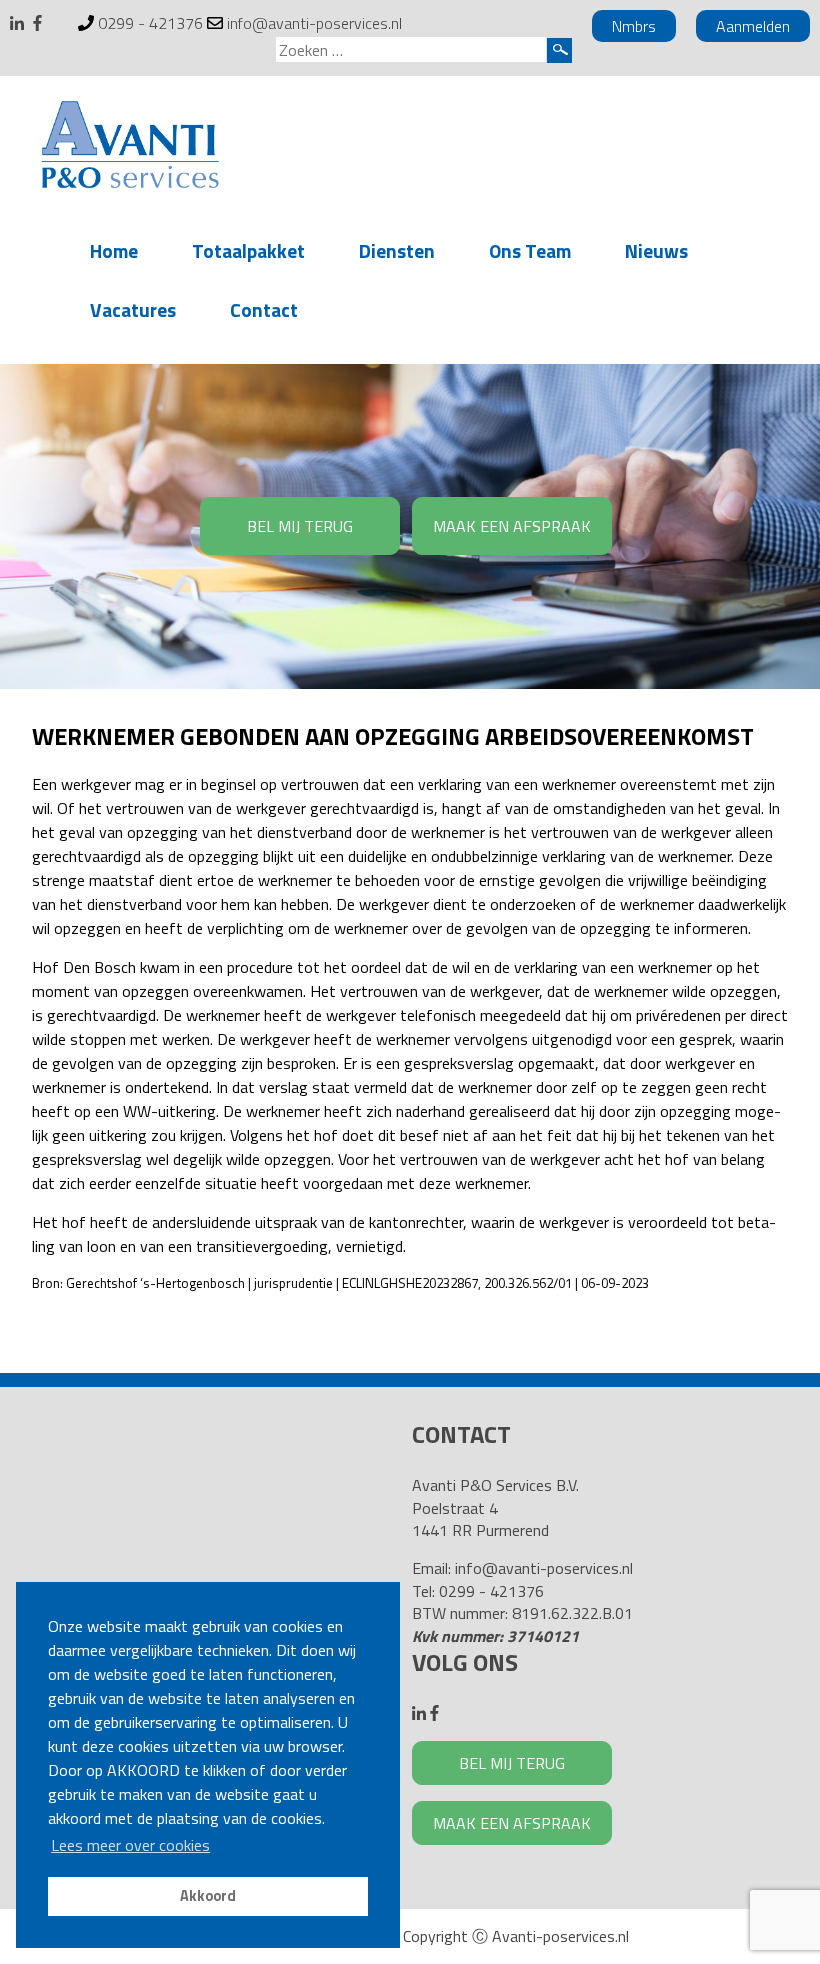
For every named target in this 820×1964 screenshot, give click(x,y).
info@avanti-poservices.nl (314, 23)
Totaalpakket (248, 250)
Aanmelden (753, 26)
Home (114, 250)
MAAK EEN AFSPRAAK (512, 526)
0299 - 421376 (150, 23)
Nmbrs (634, 26)
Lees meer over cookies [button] (130, 1845)
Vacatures (133, 309)
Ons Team (530, 250)
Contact (264, 309)
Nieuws (656, 250)
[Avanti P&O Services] (130, 148)
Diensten (397, 250)
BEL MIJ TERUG (300, 526)
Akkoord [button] (208, 1896)
